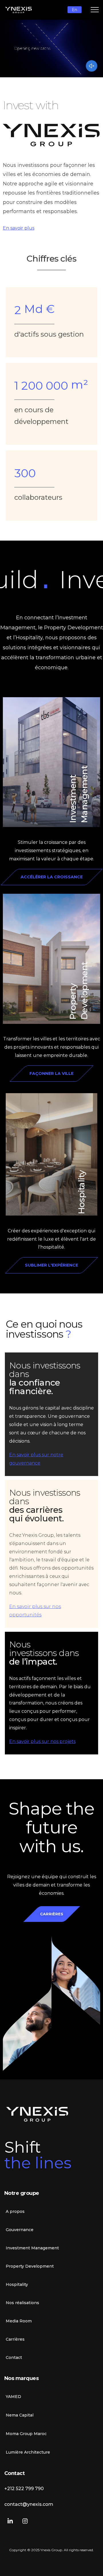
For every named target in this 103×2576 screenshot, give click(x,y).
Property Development (30, 2266)
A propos (15, 2211)
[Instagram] (25, 2521)
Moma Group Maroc (26, 2434)
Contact (14, 2357)
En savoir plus (19, 228)
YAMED (13, 2397)
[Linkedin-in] (10, 2521)
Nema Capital (20, 2415)
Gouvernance (20, 2230)
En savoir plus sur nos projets (42, 1741)
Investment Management (32, 2248)
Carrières (15, 2339)
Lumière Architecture (28, 2452)
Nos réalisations (22, 2303)
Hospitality (81, 1192)
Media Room (19, 2321)
